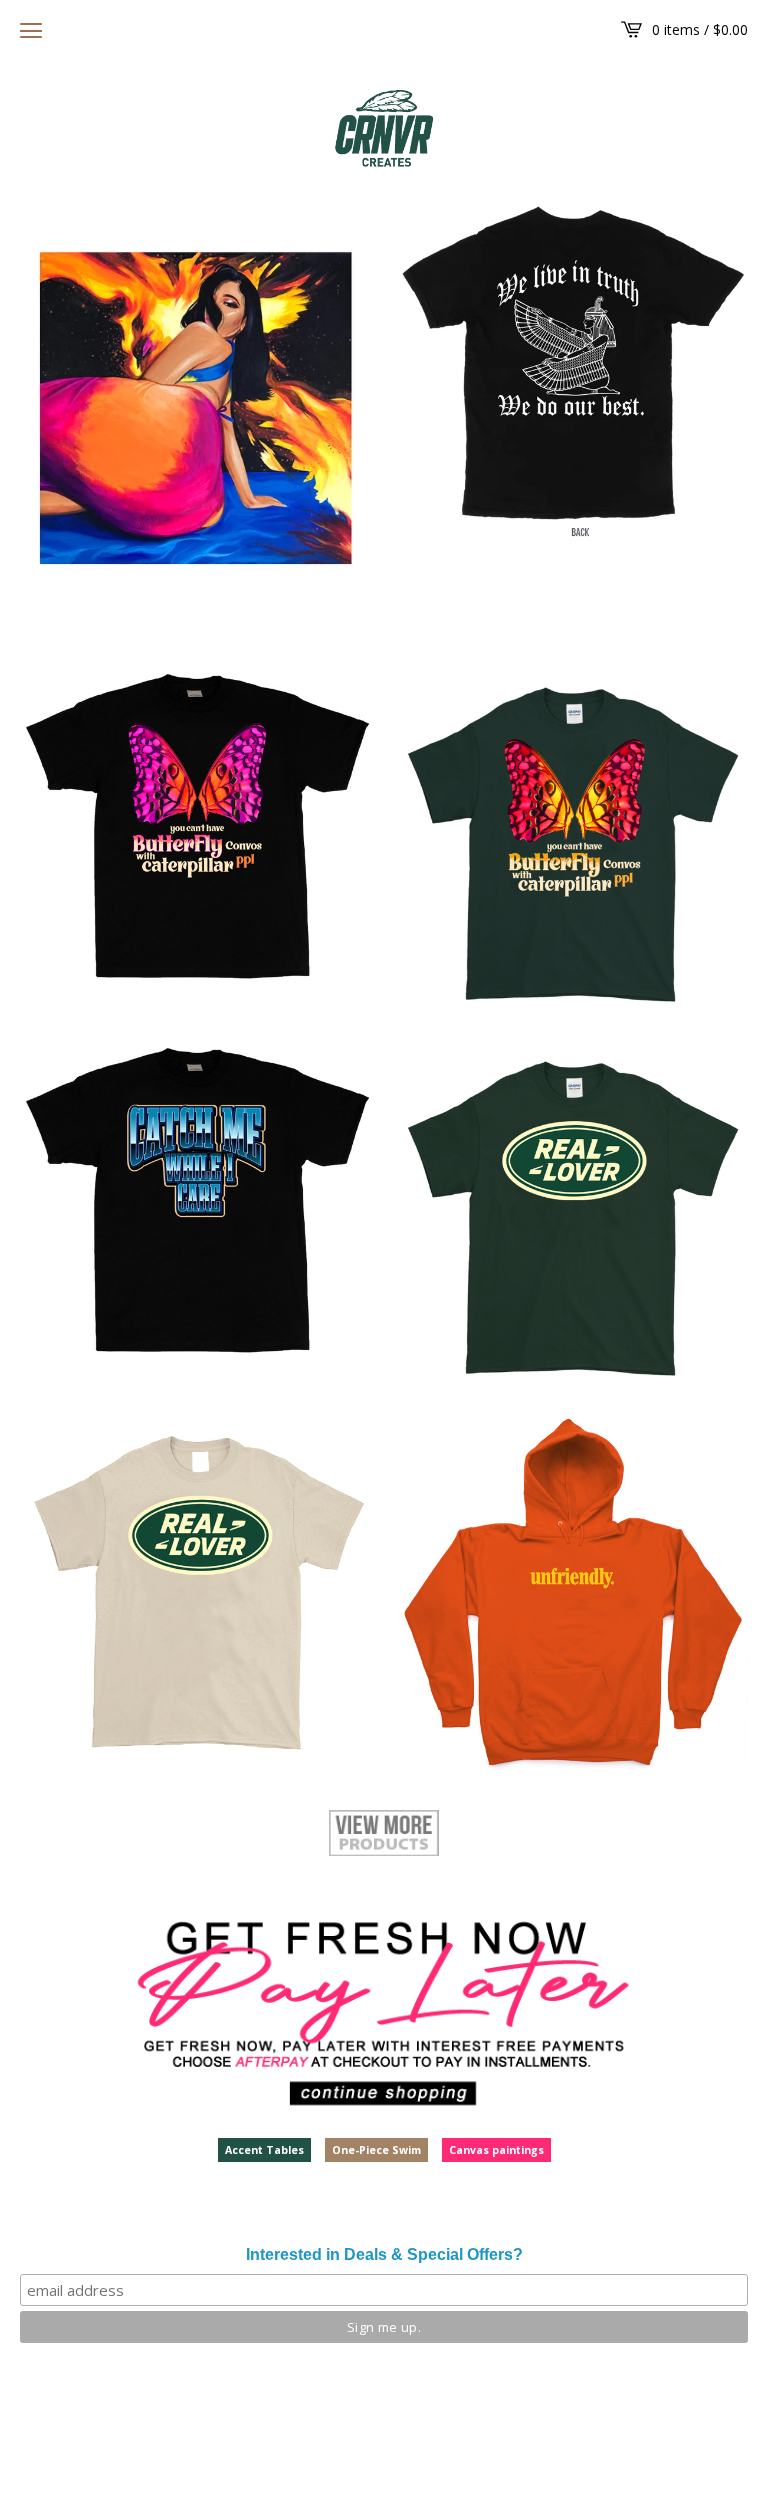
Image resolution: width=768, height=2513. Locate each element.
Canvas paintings (496, 2150)
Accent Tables (264, 2150)
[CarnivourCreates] (384, 128)
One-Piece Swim (376, 2150)
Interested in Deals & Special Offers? (384, 2254)
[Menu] (31, 30)
